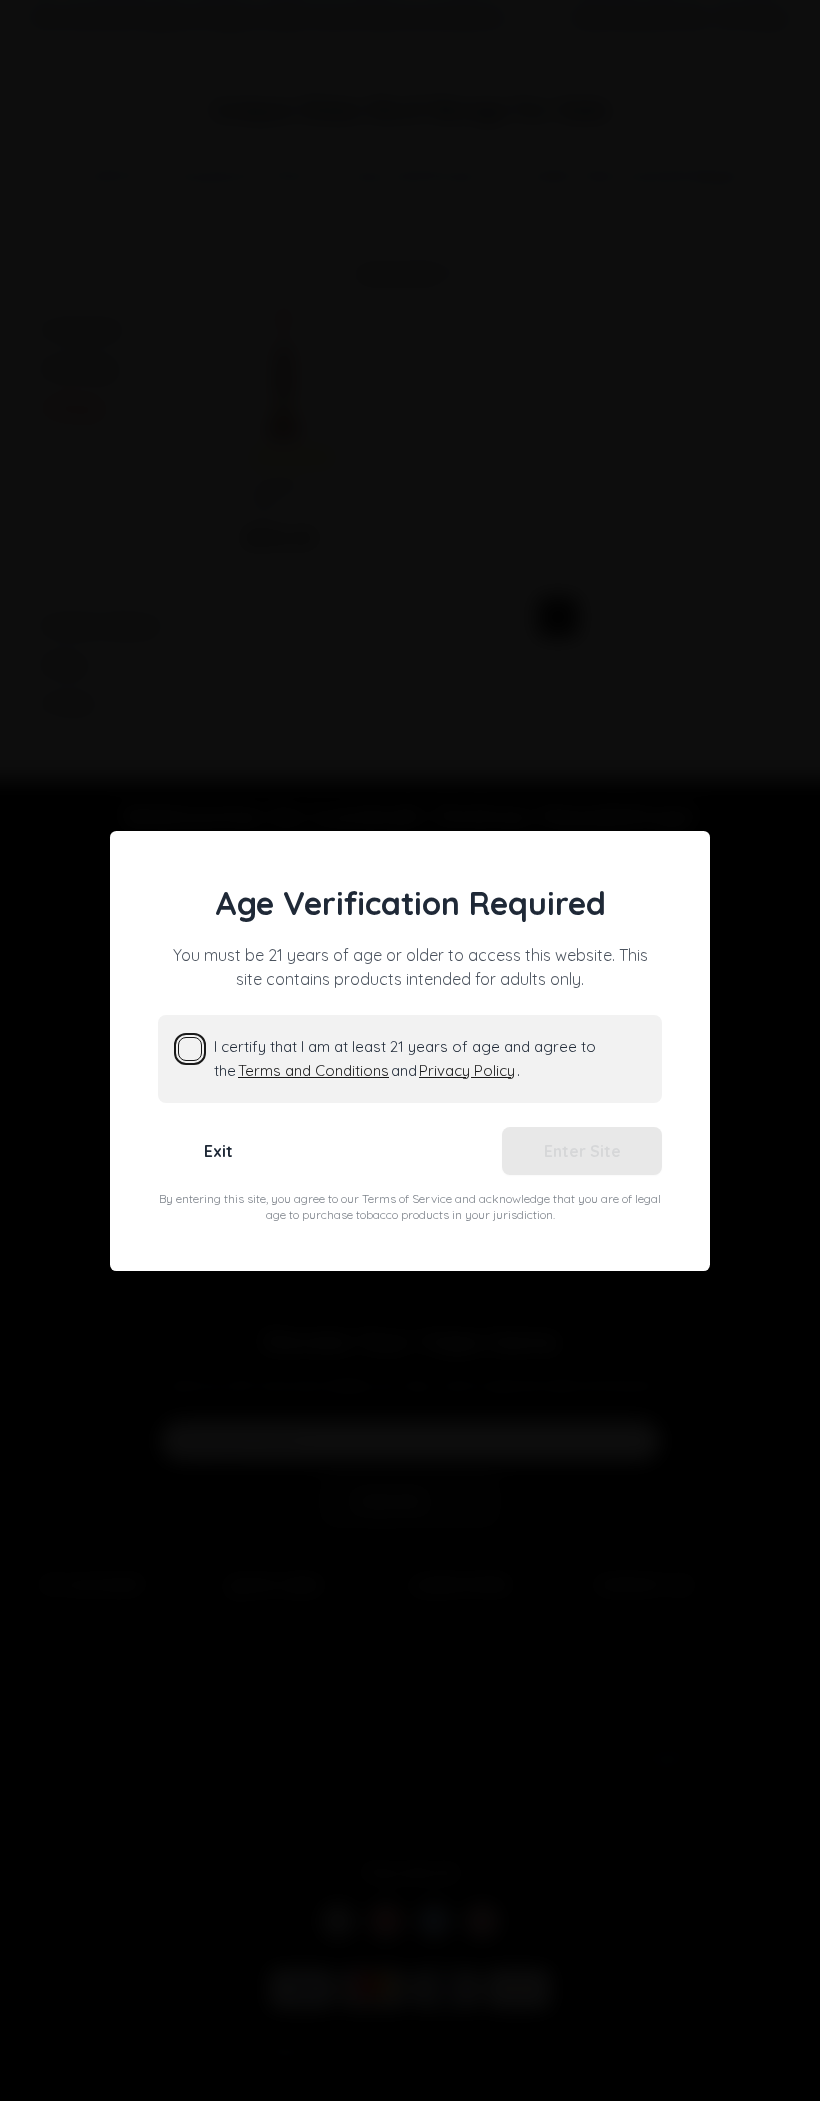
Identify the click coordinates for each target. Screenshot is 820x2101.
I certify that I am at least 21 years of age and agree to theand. (405, 1058)
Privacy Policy (467, 1070)
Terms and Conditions (313, 1070)
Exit (218, 1151)
